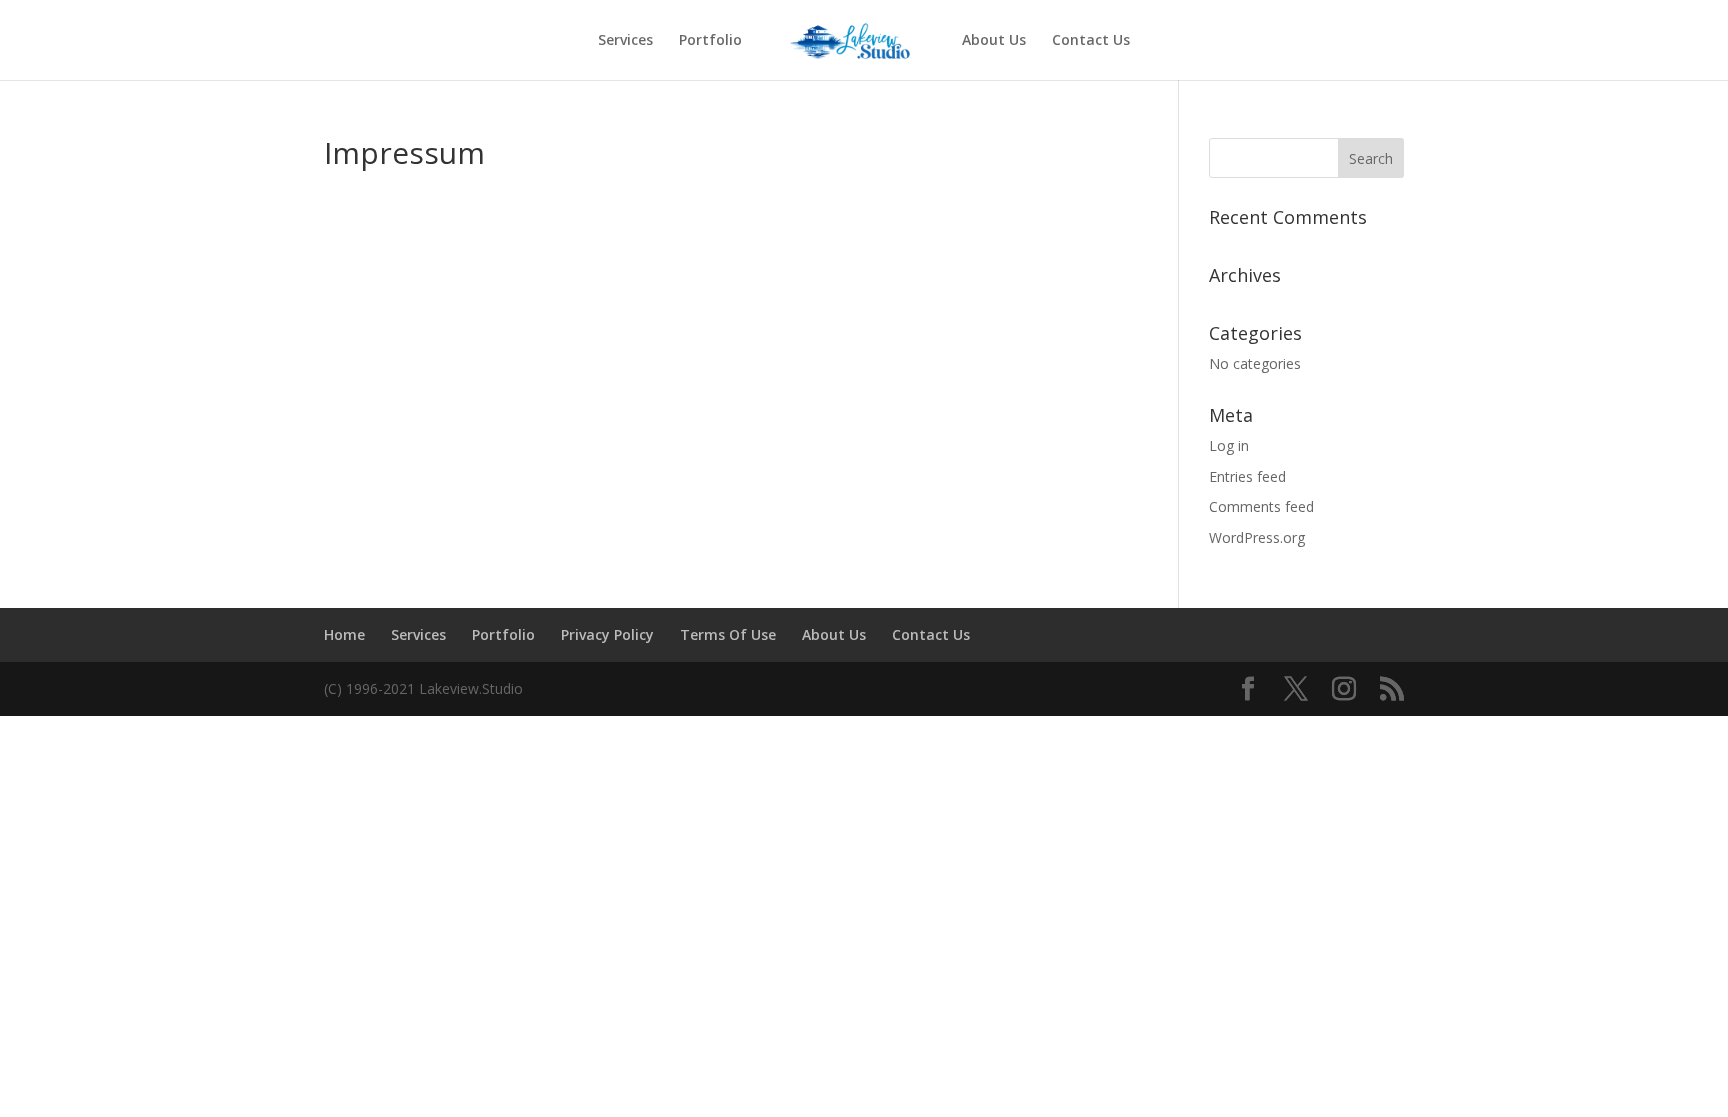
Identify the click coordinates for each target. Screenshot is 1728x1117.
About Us (994, 41)
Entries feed (1247, 476)
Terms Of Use (728, 634)
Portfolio (710, 41)
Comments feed (1261, 506)
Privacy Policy (607, 634)
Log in (1229, 445)
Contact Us (1091, 41)
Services (625, 41)
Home (344, 634)
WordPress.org (1257, 537)
